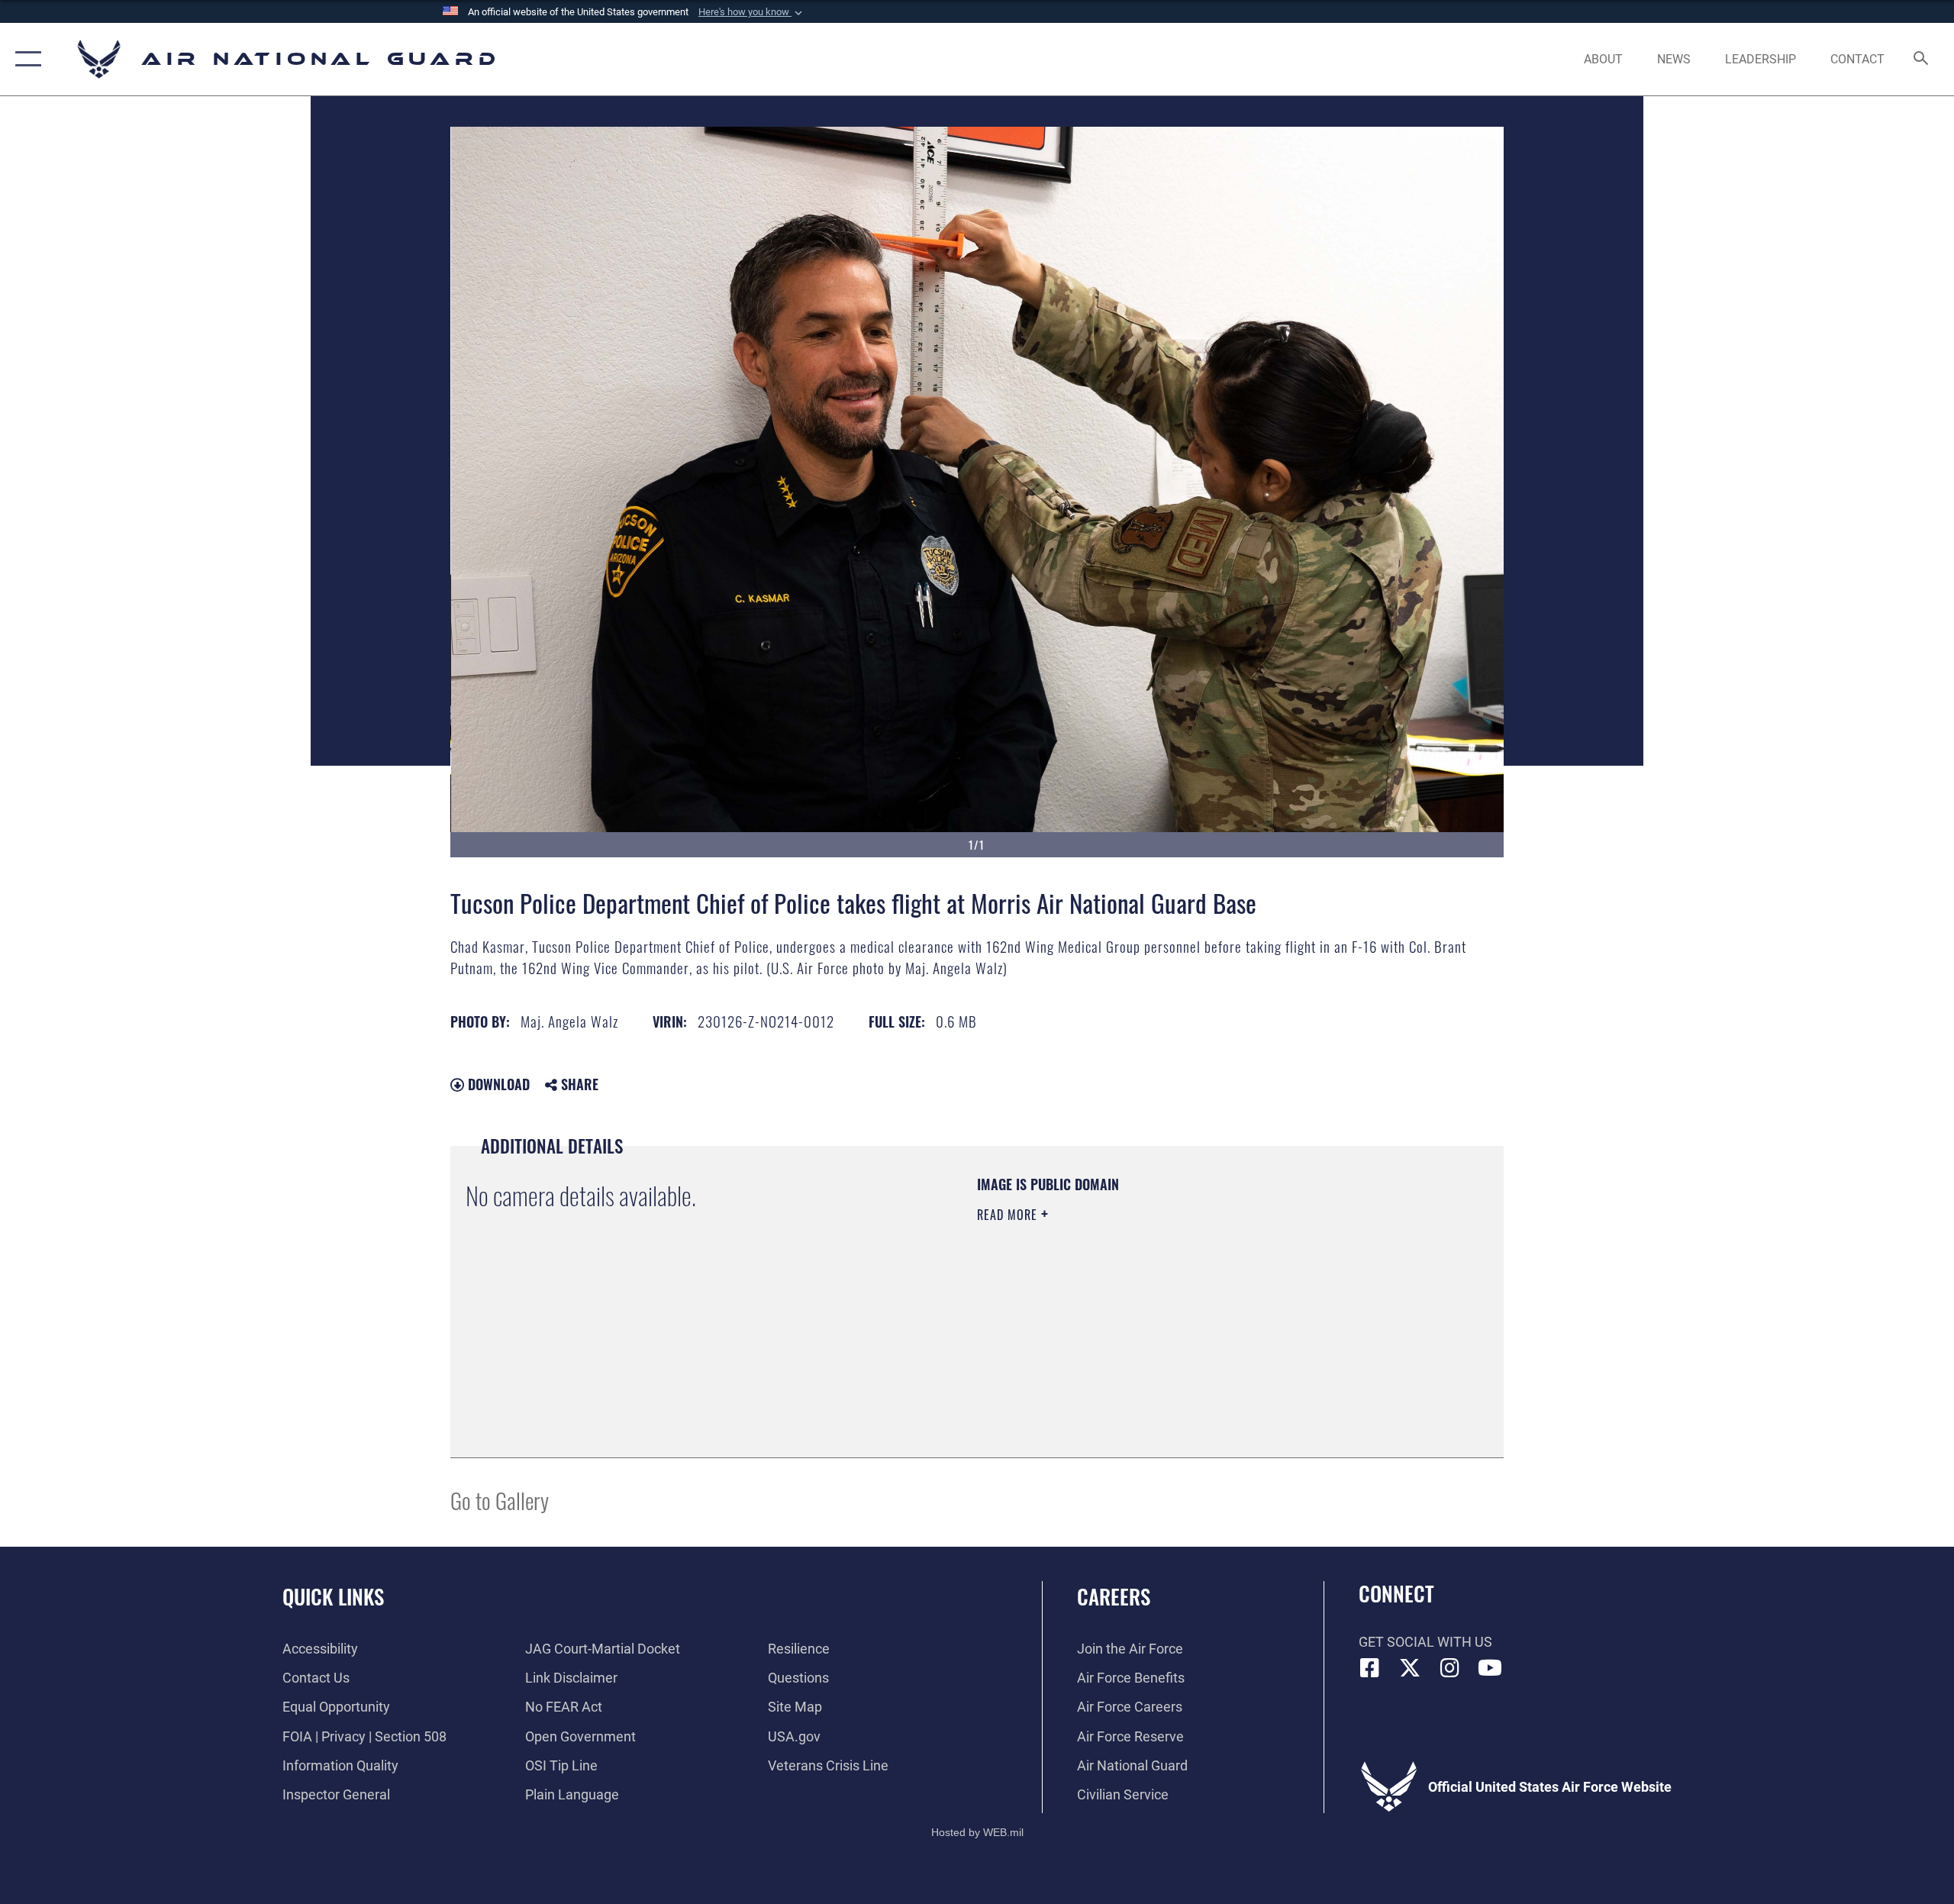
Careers (1114, 1596)
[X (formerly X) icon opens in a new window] (1410, 1668)
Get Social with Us (1425, 1642)
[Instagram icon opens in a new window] (1450, 1668)
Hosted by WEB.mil (977, 1832)
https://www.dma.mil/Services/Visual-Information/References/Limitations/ (1156, 1312)
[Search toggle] (1922, 60)
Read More (1009, 1215)
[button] (752, 12)
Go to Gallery (500, 1500)
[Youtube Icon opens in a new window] (1490, 1668)
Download (497, 1084)
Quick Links (333, 1596)
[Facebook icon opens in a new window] (1370, 1668)
